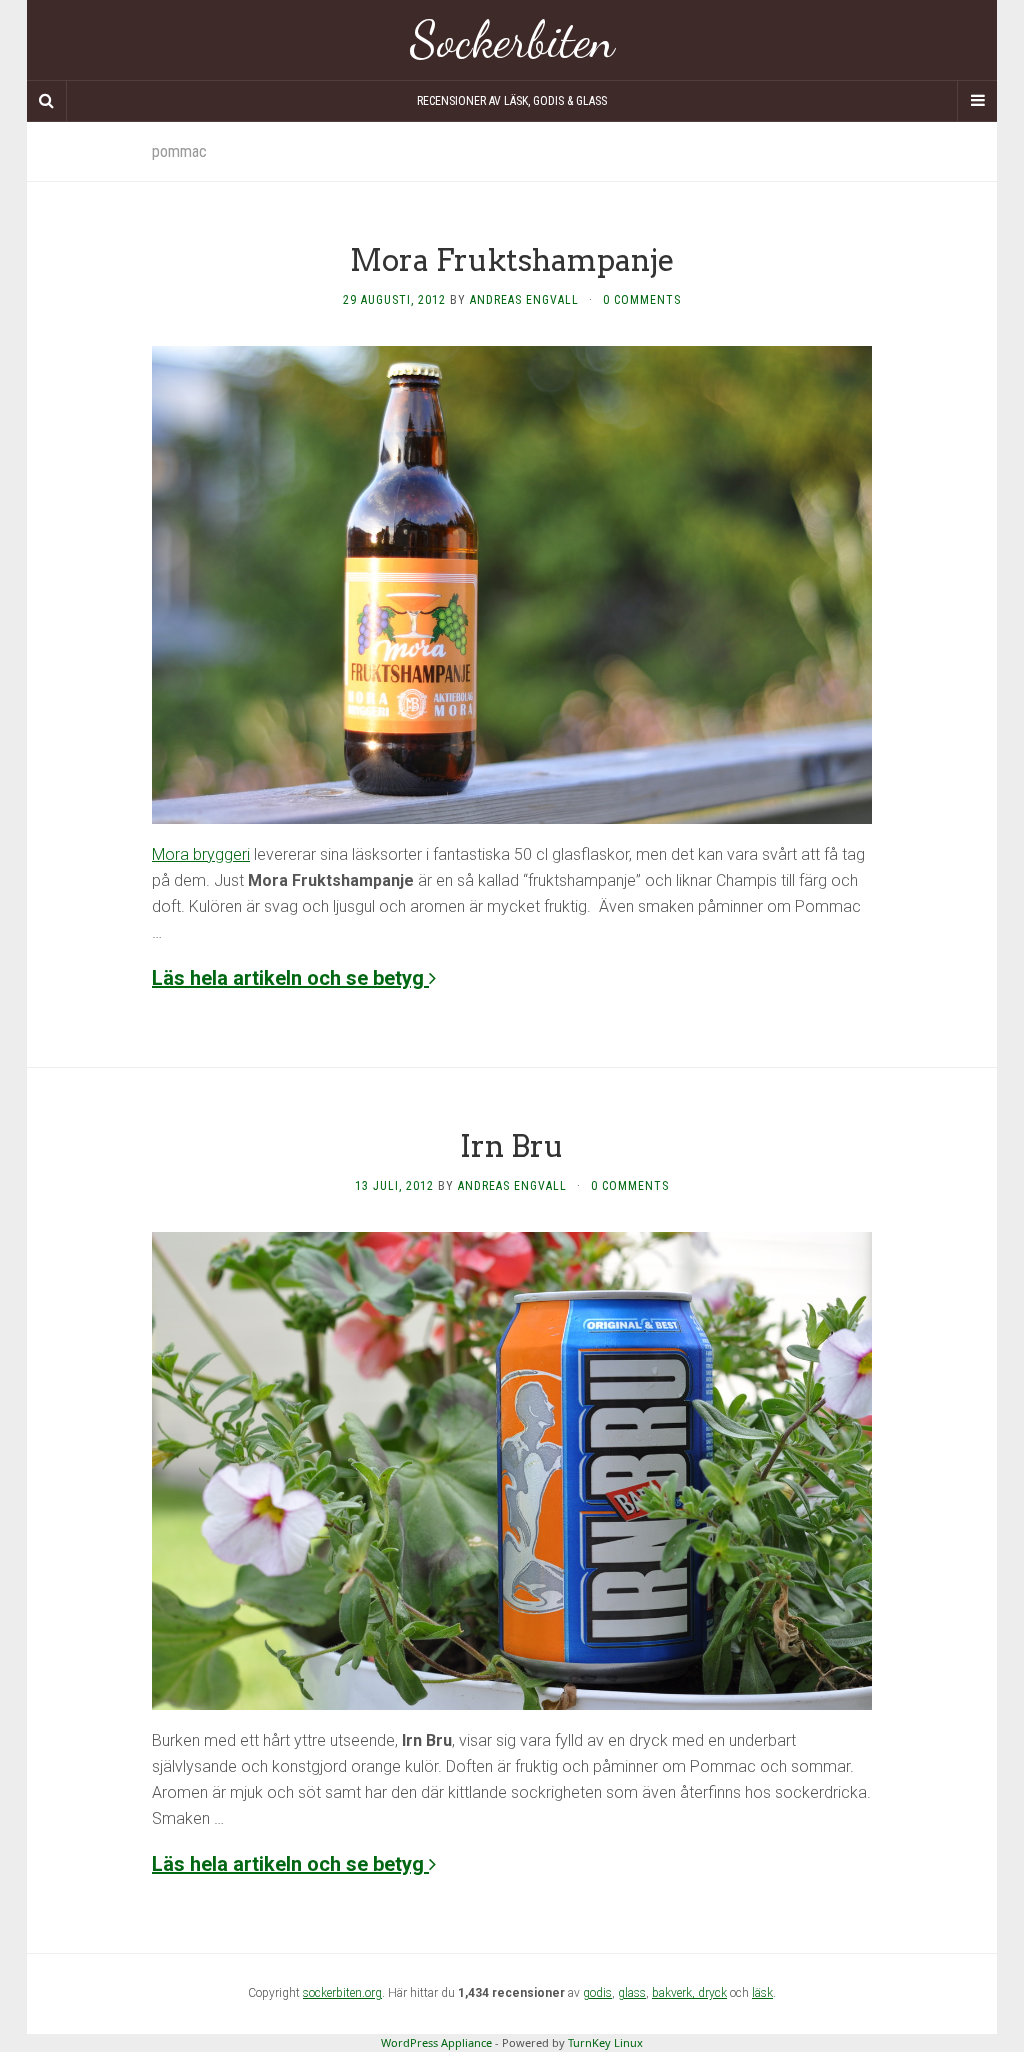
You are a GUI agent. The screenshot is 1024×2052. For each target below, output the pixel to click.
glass (632, 1993)
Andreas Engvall (524, 300)
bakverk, (675, 1993)
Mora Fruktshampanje (512, 260)
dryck (712, 1993)
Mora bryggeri (201, 854)
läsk (762, 1993)
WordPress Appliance (436, 2042)
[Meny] (977, 101)
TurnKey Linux (605, 2042)
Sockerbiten (512, 40)
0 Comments (642, 300)
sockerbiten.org (342, 1993)
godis (597, 1993)
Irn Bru (512, 1146)
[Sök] (47, 101)
